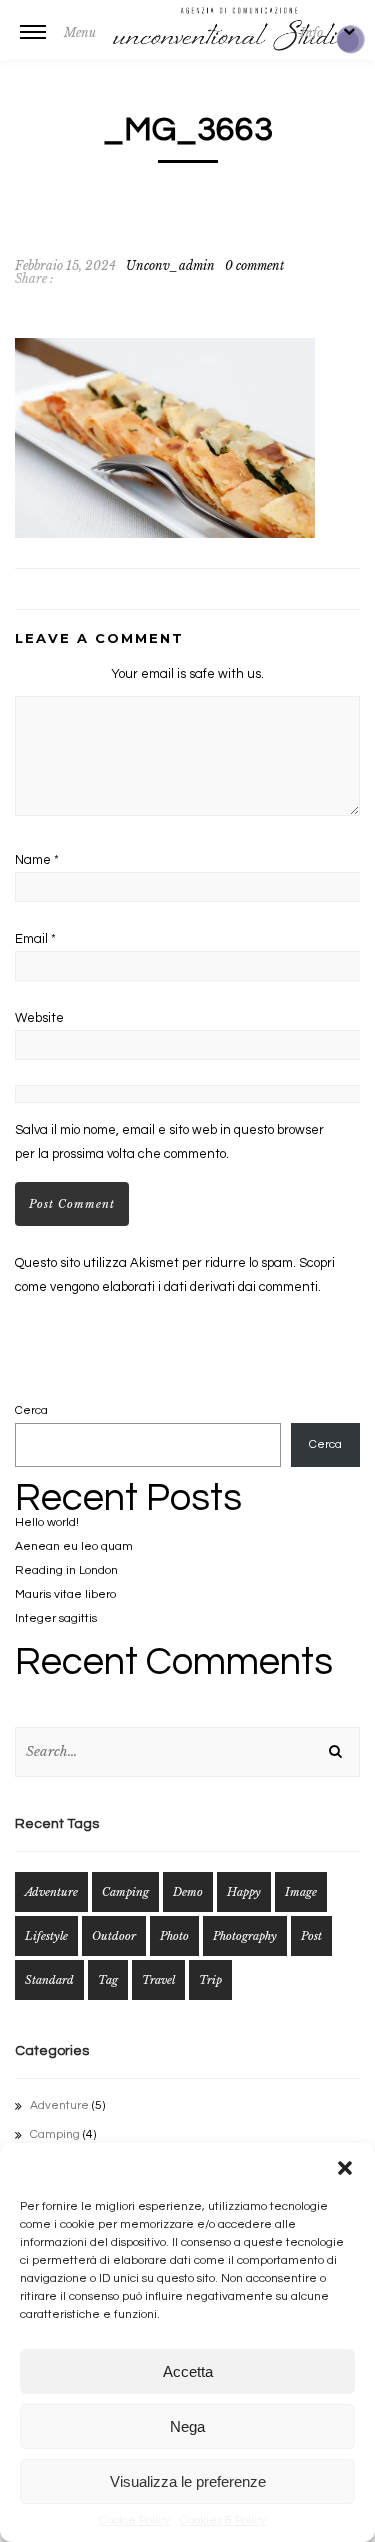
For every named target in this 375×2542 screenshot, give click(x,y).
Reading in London (66, 1570)
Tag (108, 1980)
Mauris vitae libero (65, 1594)
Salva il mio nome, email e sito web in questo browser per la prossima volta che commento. (169, 1142)
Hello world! (47, 1522)
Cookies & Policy (223, 2520)
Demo (188, 1892)
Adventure (51, 1892)
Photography (245, 1936)
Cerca (31, 1410)
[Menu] (33, 45)
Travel (158, 1980)
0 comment (254, 265)
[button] (345, 2168)
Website (39, 1018)
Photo (174, 1936)
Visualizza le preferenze (188, 2481)
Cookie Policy (134, 2520)
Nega (187, 2426)
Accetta (188, 2371)
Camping (125, 1892)
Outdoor (114, 1936)
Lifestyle (46, 1936)
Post (311, 1936)
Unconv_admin (170, 265)
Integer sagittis (56, 1618)
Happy (244, 1892)
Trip (210, 1980)
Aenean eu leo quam (74, 1546)
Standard (49, 1980)
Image (301, 1892)
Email (35, 939)
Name (37, 860)
